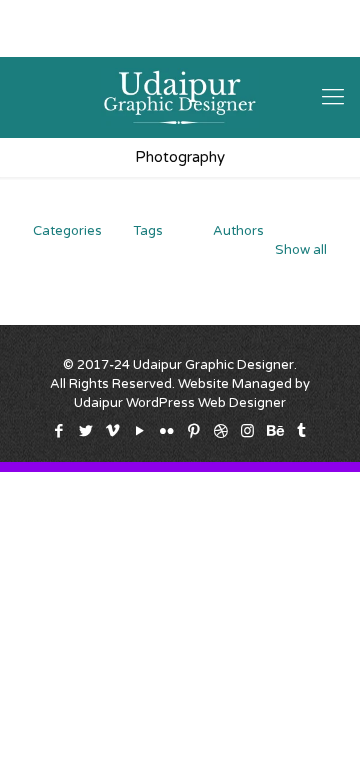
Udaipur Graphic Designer (213, 365)
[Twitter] (89, 40)
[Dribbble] (219, 40)
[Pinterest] (193, 40)
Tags (148, 231)
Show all (301, 250)
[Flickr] (167, 40)
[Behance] (271, 40)
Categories (67, 231)
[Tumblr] (297, 40)
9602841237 (114, 15)
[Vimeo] (115, 40)
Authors (238, 231)
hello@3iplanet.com (245, 15)
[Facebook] (63, 40)
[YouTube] (141, 40)
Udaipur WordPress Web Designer (180, 403)
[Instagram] (245, 40)
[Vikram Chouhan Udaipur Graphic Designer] (180, 97)
